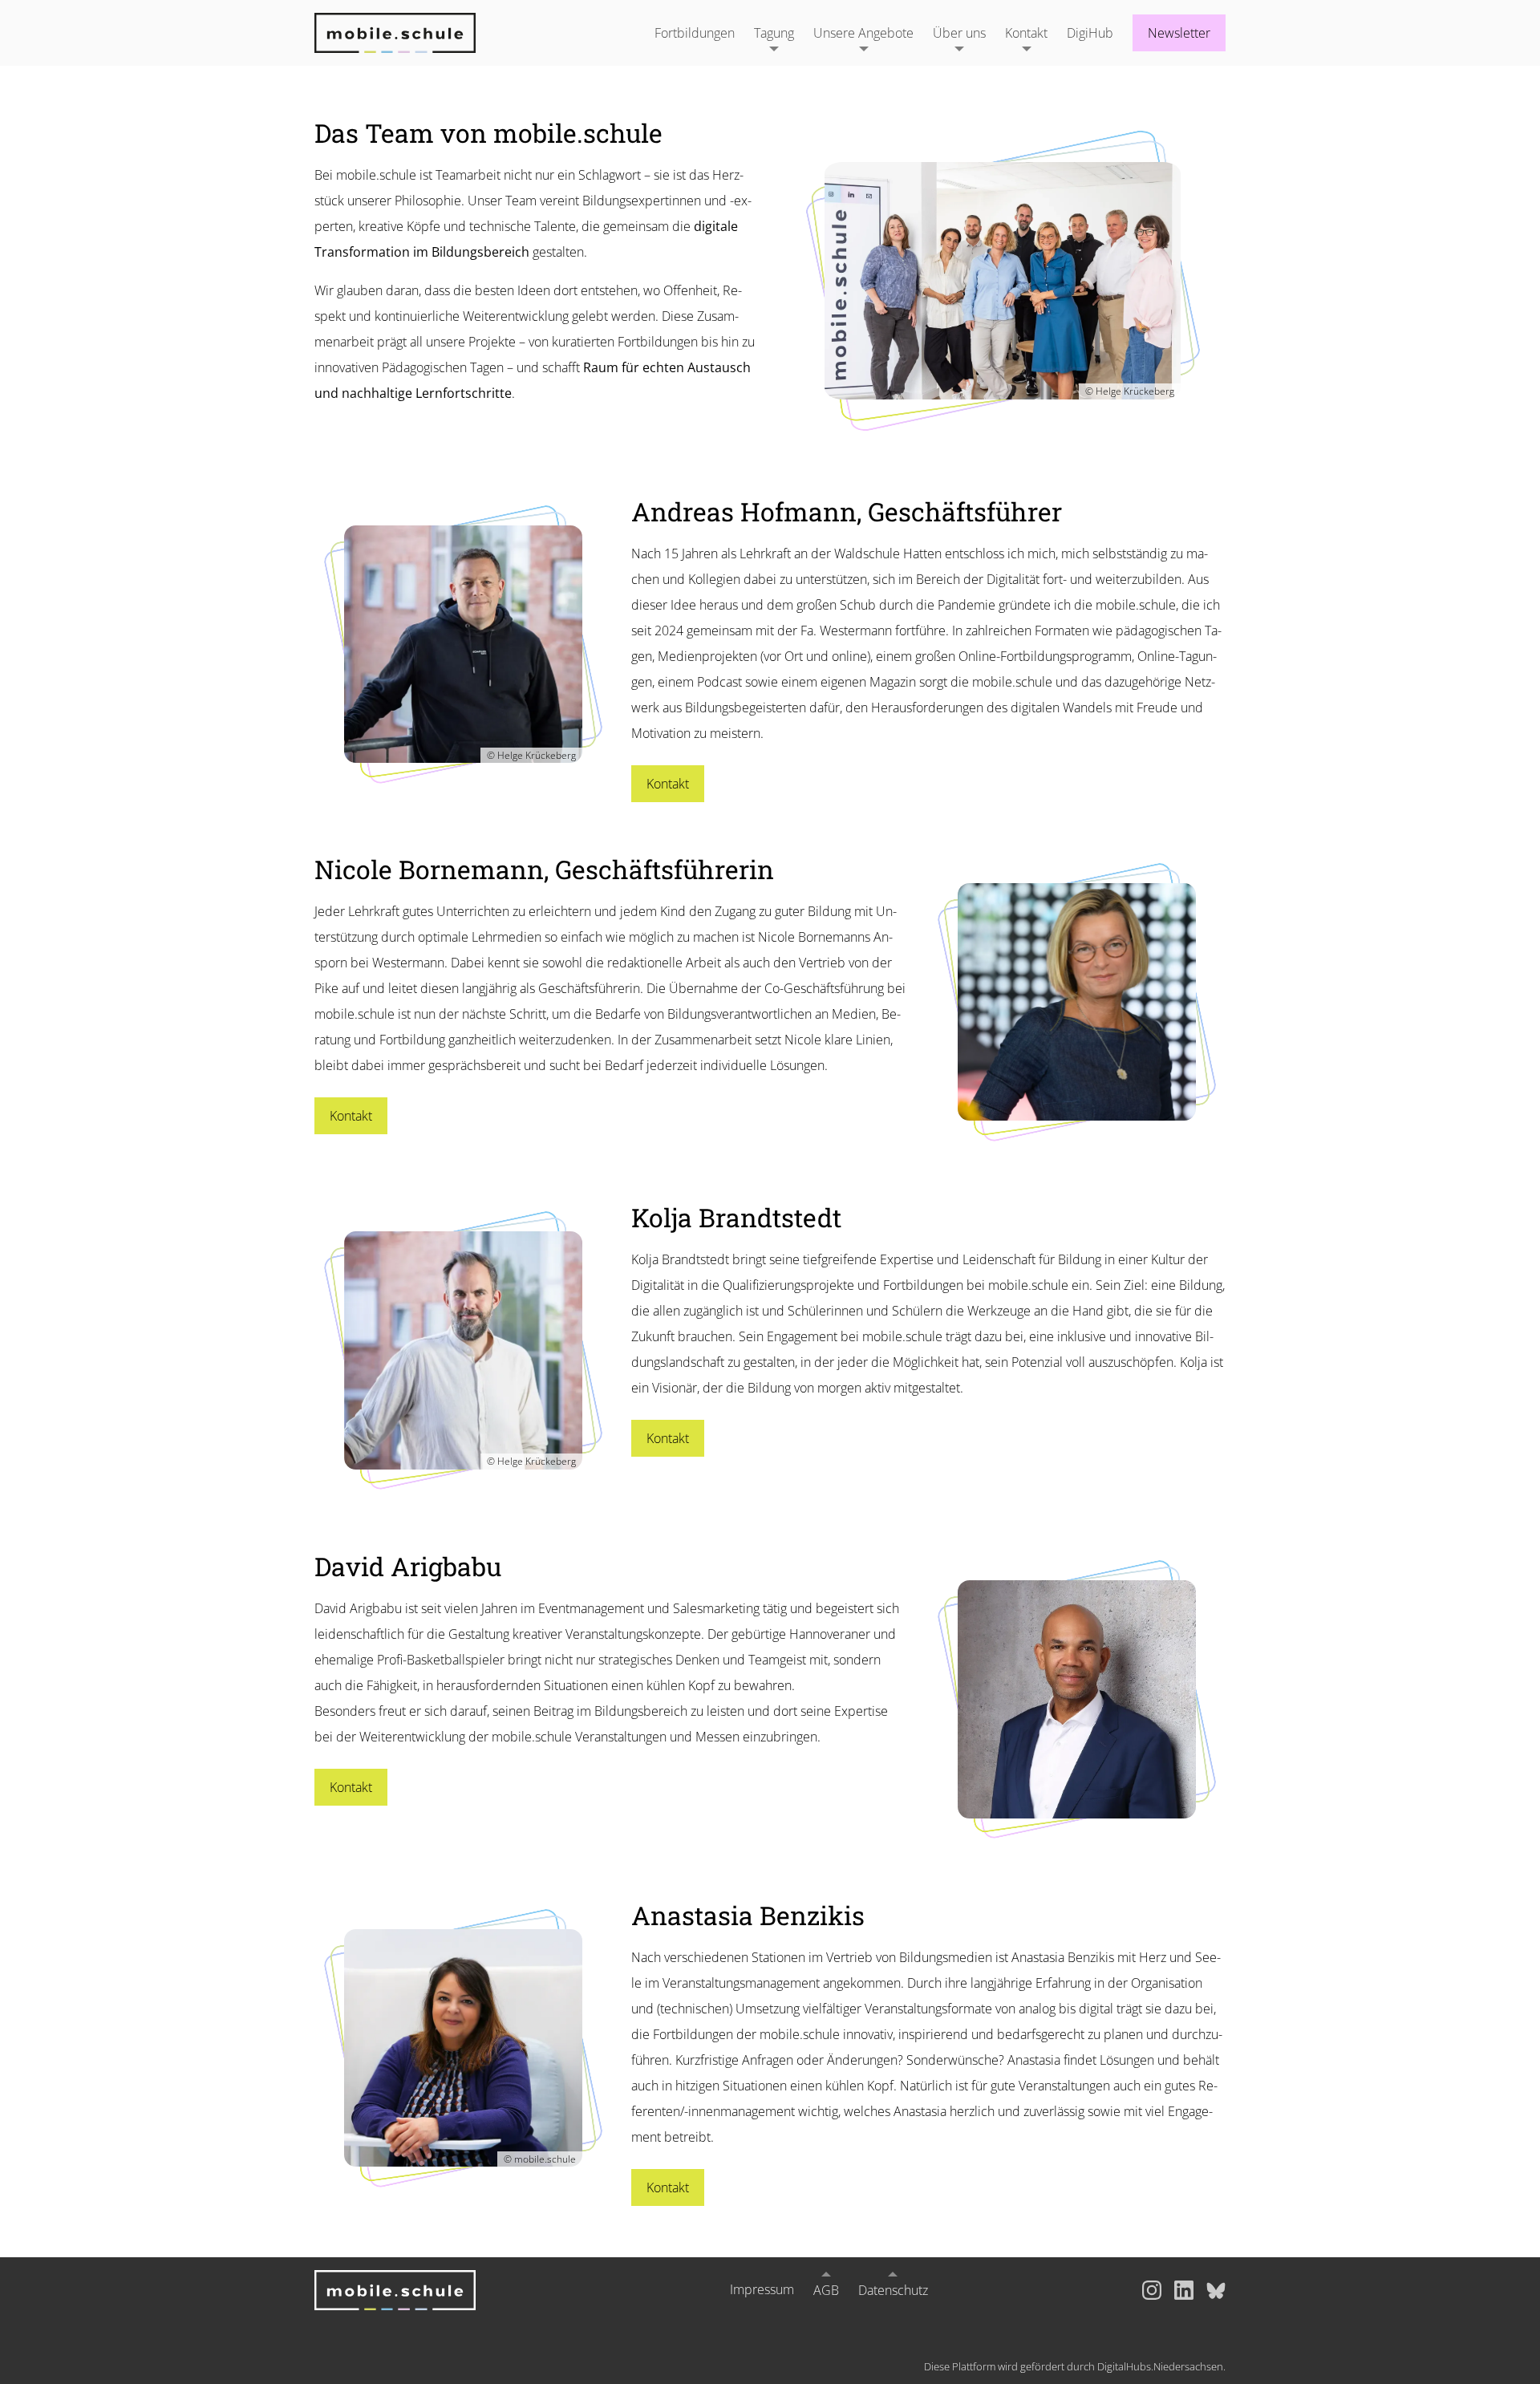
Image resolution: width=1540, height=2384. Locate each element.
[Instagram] (1152, 2290)
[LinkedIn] (1184, 2290)
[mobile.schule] (415, 33)
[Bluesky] (1216, 2290)
